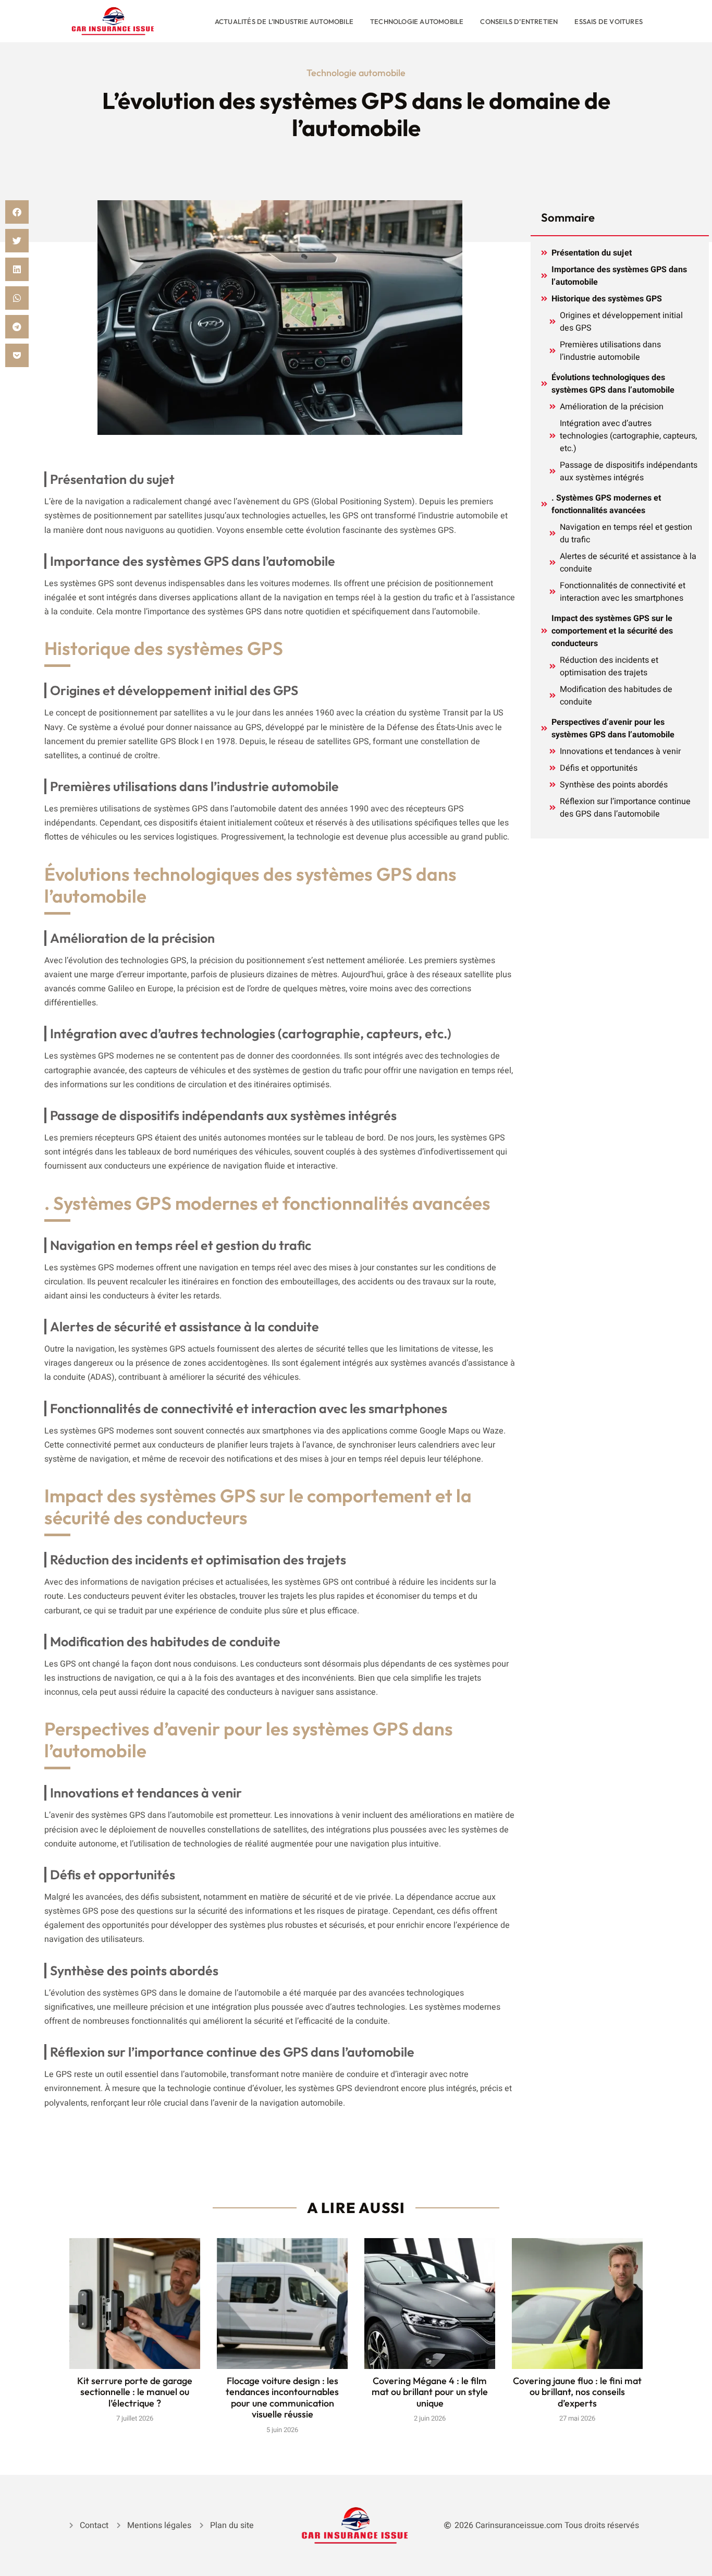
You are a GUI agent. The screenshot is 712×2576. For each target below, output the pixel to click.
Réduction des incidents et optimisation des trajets (609, 666)
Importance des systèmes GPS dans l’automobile (619, 276)
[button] (17, 212)
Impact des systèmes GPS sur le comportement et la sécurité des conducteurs (612, 631)
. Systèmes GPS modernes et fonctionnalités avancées (606, 504)
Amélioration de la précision (612, 407)
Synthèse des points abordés (614, 785)
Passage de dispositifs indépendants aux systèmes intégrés (629, 471)
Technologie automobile (417, 21)
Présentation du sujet (592, 253)
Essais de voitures (609, 21)
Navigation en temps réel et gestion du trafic (626, 533)
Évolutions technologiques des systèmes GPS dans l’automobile (613, 384)
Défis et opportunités (599, 768)
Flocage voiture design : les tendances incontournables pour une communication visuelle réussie (282, 2398)
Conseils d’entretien (519, 21)
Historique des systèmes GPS (607, 299)
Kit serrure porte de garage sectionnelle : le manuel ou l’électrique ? (135, 2392)
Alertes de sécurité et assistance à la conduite (628, 563)
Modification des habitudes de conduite (616, 696)
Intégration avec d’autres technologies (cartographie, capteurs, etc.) (628, 436)
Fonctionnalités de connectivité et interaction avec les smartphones (623, 592)
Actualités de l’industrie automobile (284, 21)
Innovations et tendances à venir (620, 751)
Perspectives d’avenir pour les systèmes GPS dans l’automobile (613, 728)
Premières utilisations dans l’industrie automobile (610, 351)
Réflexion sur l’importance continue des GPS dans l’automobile (625, 808)
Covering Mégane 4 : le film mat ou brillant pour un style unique (430, 2392)
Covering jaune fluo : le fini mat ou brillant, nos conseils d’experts (577, 2392)
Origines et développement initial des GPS (621, 322)
